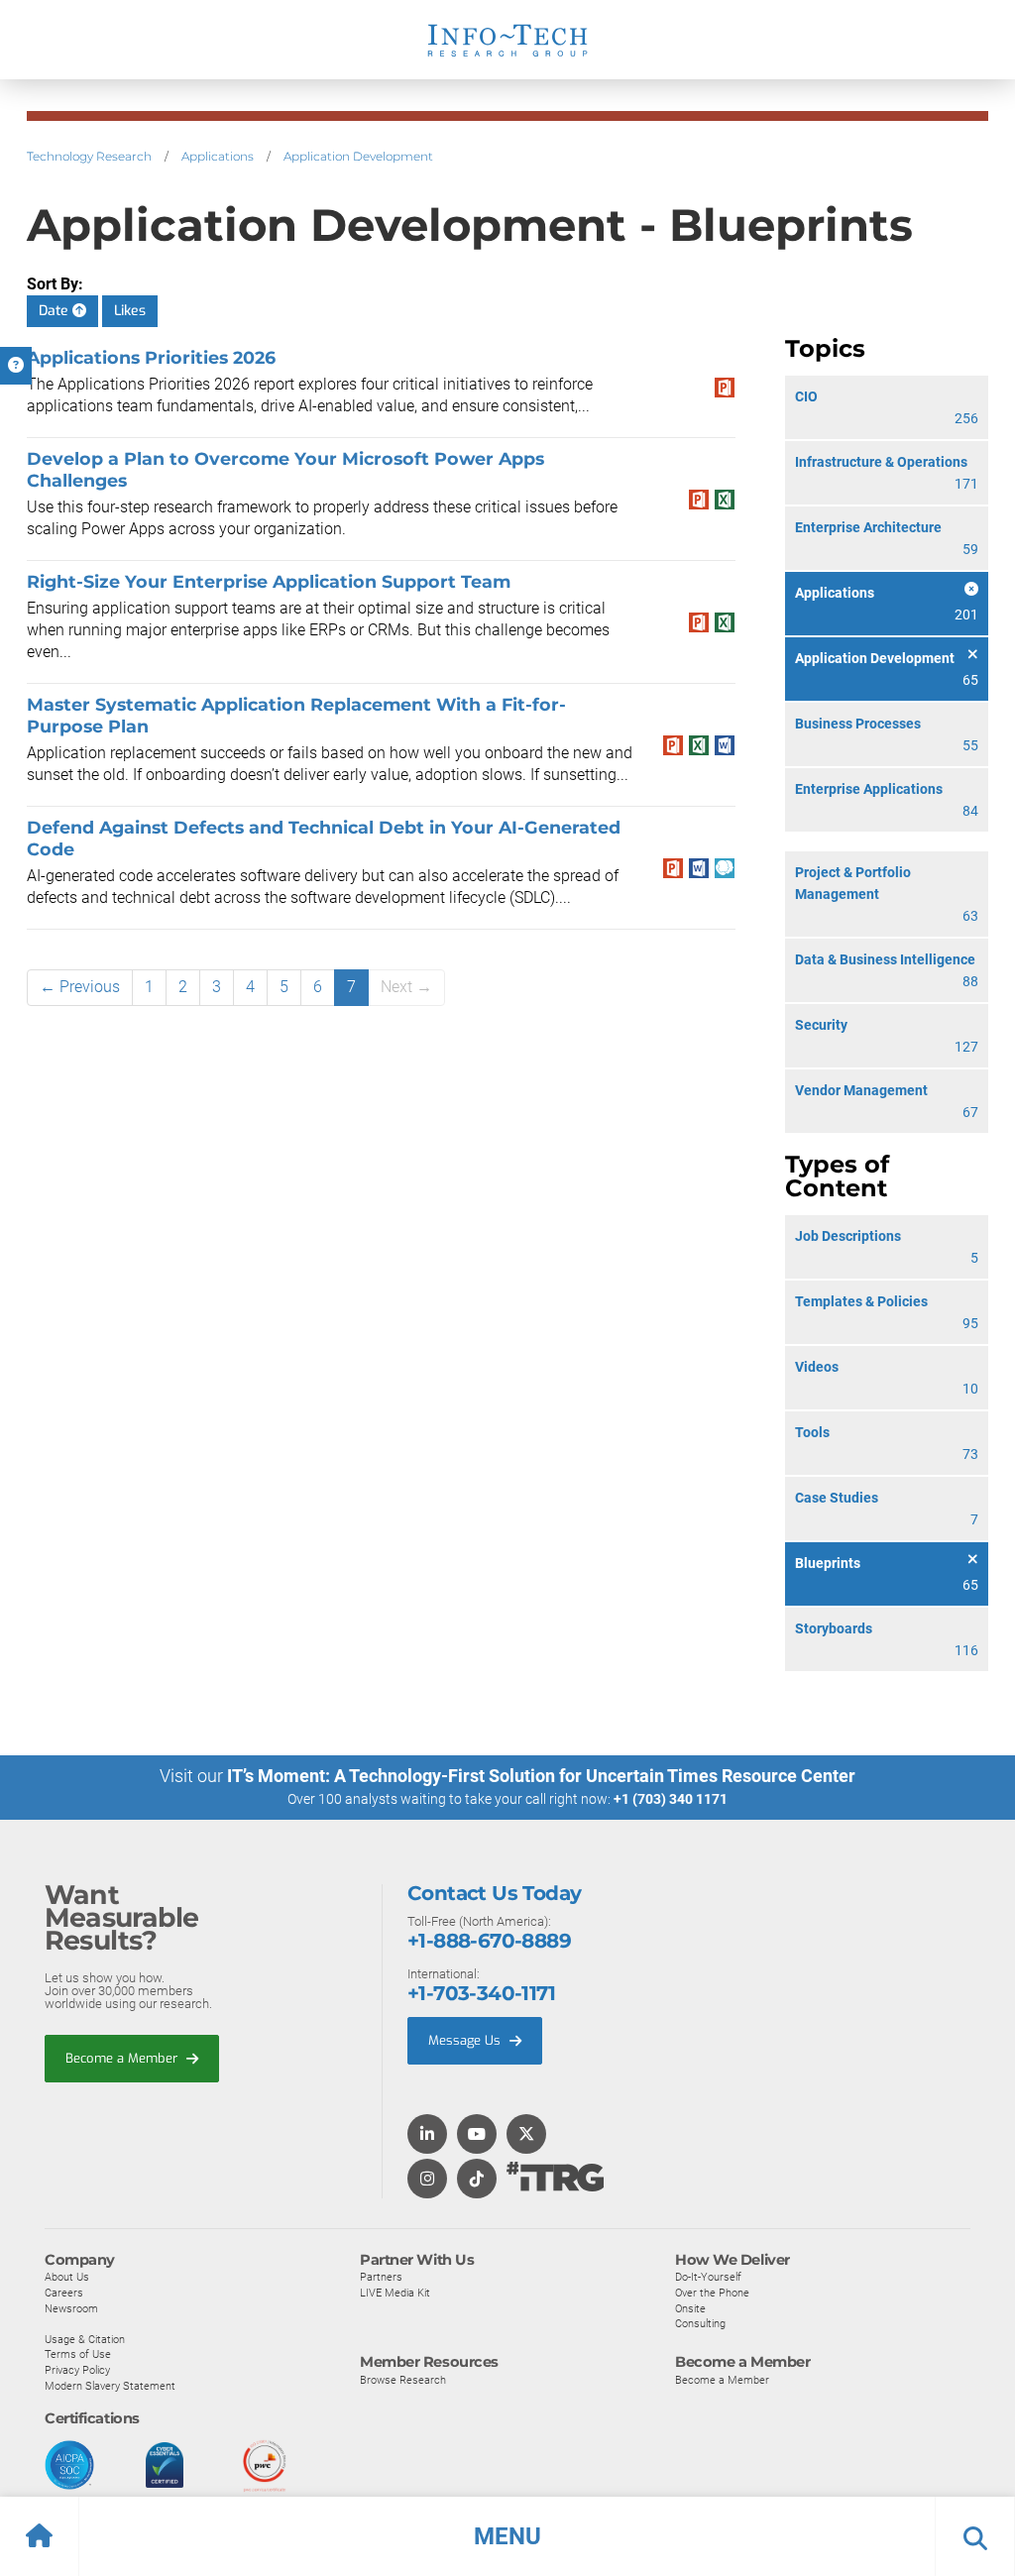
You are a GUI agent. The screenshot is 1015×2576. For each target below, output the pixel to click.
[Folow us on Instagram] (427, 2180)
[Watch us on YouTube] (477, 2135)
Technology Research (89, 156)
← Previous (80, 987)
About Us (67, 2277)
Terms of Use (78, 2354)
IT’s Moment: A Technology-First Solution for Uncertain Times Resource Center (541, 1776)
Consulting (700, 2323)
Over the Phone (712, 2293)
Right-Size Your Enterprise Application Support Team (269, 581)
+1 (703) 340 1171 (671, 1799)
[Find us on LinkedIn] (427, 2135)
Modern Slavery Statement (110, 2386)
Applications (218, 156)
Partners (381, 2277)
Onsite (690, 2308)
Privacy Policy (77, 2370)
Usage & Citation (85, 2339)
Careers (64, 2293)
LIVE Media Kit (395, 2293)
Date (56, 311)
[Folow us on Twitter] (526, 2135)
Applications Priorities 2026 (151, 357)
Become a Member (123, 2058)
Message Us (466, 2040)
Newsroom (71, 2308)
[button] (507, 2536)
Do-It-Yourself (708, 2277)
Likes (130, 311)
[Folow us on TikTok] (477, 2180)
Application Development (358, 156)
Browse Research (403, 2380)
